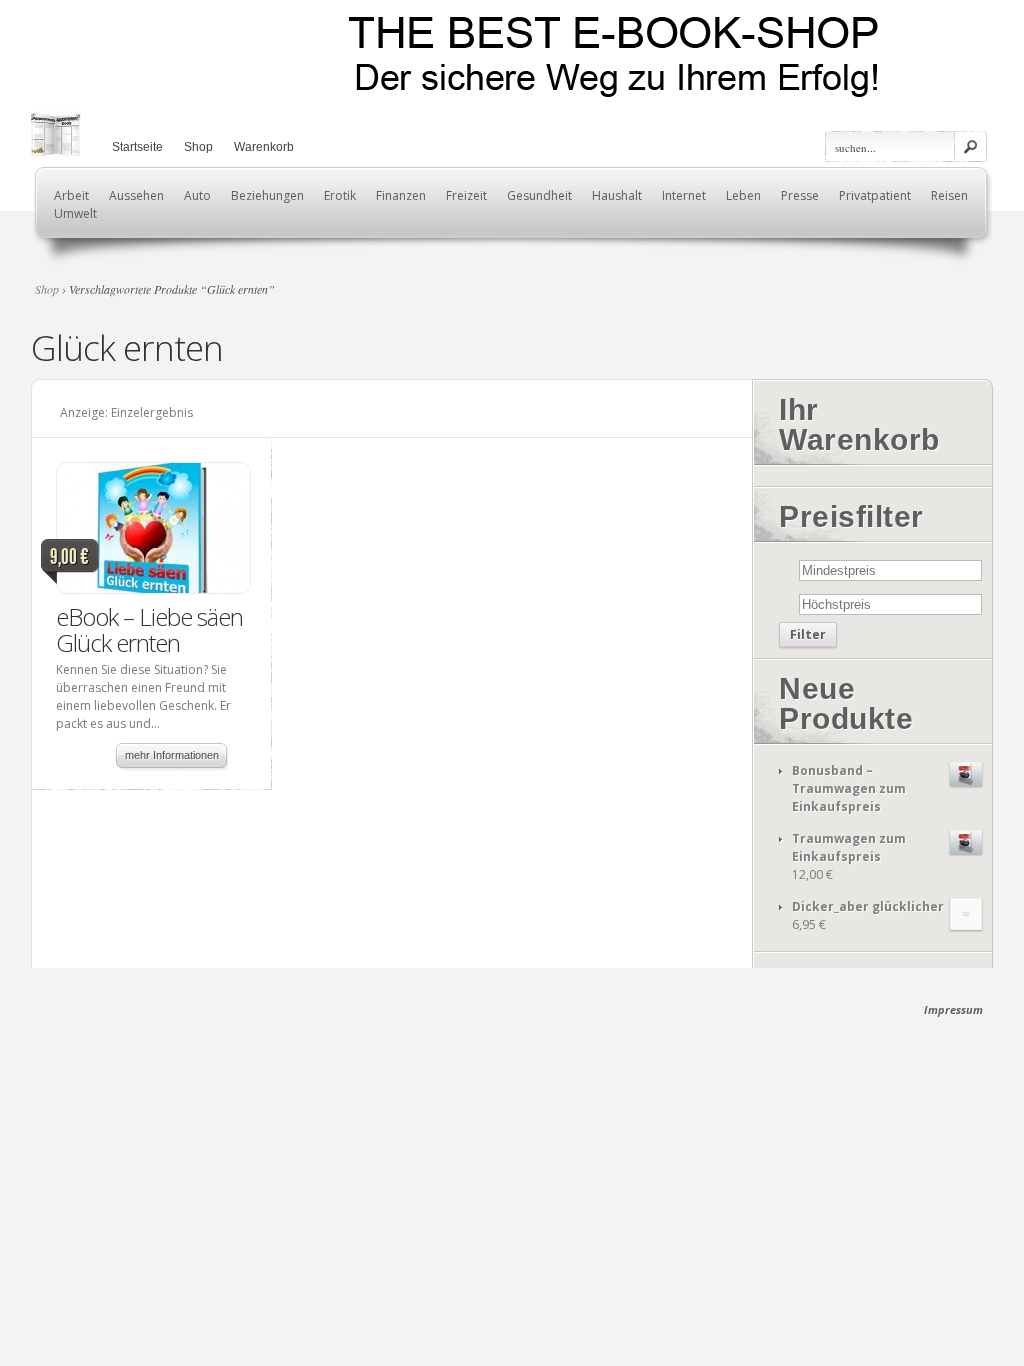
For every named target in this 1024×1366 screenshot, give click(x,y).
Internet (684, 195)
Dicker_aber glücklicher (868, 906)
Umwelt (75, 213)
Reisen (949, 195)
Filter (808, 634)
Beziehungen (267, 195)
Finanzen (401, 195)
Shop (198, 147)
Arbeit (71, 195)
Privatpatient (875, 195)
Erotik (340, 195)
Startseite (137, 147)
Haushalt (617, 195)
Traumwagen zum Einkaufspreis (849, 847)
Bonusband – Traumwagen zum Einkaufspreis (849, 788)
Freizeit (466, 195)
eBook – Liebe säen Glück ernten (149, 629)
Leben (743, 195)
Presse (800, 195)
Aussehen (136, 195)
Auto (197, 195)
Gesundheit (539, 195)
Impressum (953, 1009)
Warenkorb (264, 147)
